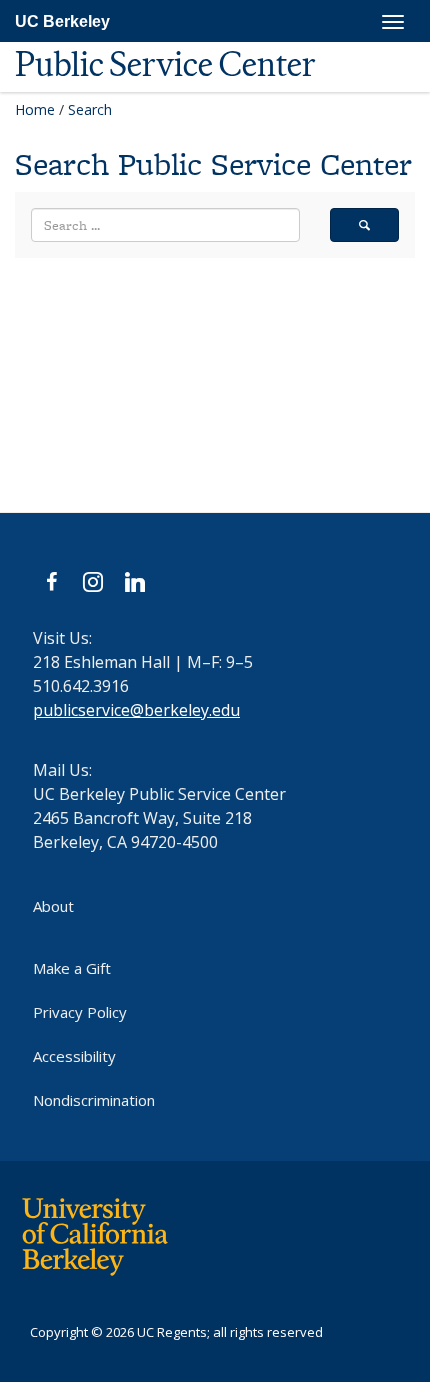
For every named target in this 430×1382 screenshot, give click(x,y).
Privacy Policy (80, 1012)
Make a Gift (72, 968)
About (53, 906)
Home (35, 109)
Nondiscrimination (94, 1100)
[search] (365, 225)
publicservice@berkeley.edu (136, 710)
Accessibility (74, 1056)
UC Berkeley (62, 21)
